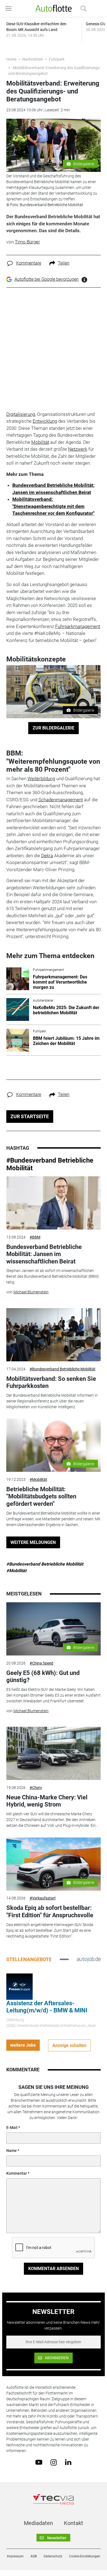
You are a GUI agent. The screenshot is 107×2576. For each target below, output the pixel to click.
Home (11, 59)
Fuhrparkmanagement (78, 626)
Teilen (64, 263)
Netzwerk (78, 449)
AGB (34, 2556)
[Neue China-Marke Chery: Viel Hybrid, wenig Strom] (54, 1753)
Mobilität (40, 442)
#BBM (35, 1237)
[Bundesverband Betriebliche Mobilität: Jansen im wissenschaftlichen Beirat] (54, 1203)
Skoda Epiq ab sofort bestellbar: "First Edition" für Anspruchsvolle (50, 1911)
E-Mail (12, 2128)
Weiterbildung (41, 779)
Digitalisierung (21, 414)
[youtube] (39, 2462)
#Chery (36, 1788)
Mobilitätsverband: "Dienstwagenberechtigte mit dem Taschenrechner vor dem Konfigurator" (53, 506)
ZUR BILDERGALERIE (54, 728)
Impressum (15, 2556)
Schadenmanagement (61, 800)
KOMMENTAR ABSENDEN (54, 2269)
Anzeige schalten (69, 2045)
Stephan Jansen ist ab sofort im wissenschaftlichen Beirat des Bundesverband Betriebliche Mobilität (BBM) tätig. (53, 1276)
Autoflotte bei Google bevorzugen (47, 279)
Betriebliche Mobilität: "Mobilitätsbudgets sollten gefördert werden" (41, 1496)
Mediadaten (38, 2523)
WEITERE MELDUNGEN (33, 1542)
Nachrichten (33, 59)
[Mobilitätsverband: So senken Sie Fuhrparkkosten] (54, 1335)
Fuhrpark (57, 59)
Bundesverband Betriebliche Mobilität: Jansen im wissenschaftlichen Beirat (44, 1254)
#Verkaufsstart (43, 1898)
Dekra (47, 856)
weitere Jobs (23, 2045)
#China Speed (41, 1663)
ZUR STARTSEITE (30, 1116)
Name (12, 2151)
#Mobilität (38, 1479)
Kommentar (17, 2173)
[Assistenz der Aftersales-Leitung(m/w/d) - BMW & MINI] (19, 1986)
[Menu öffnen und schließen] (10, 8)
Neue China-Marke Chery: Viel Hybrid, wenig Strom (47, 1801)
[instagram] (54, 2462)
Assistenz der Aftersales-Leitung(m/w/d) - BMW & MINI (47, 2007)
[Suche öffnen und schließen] (82, 8)
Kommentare (29, 263)
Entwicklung (45, 421)
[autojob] (89, 1959)
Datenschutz (53, 2556)
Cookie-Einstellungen (85, 2556)
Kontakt (74, 2523)
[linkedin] (68, 2462)
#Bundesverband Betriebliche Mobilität (63, 1369)
